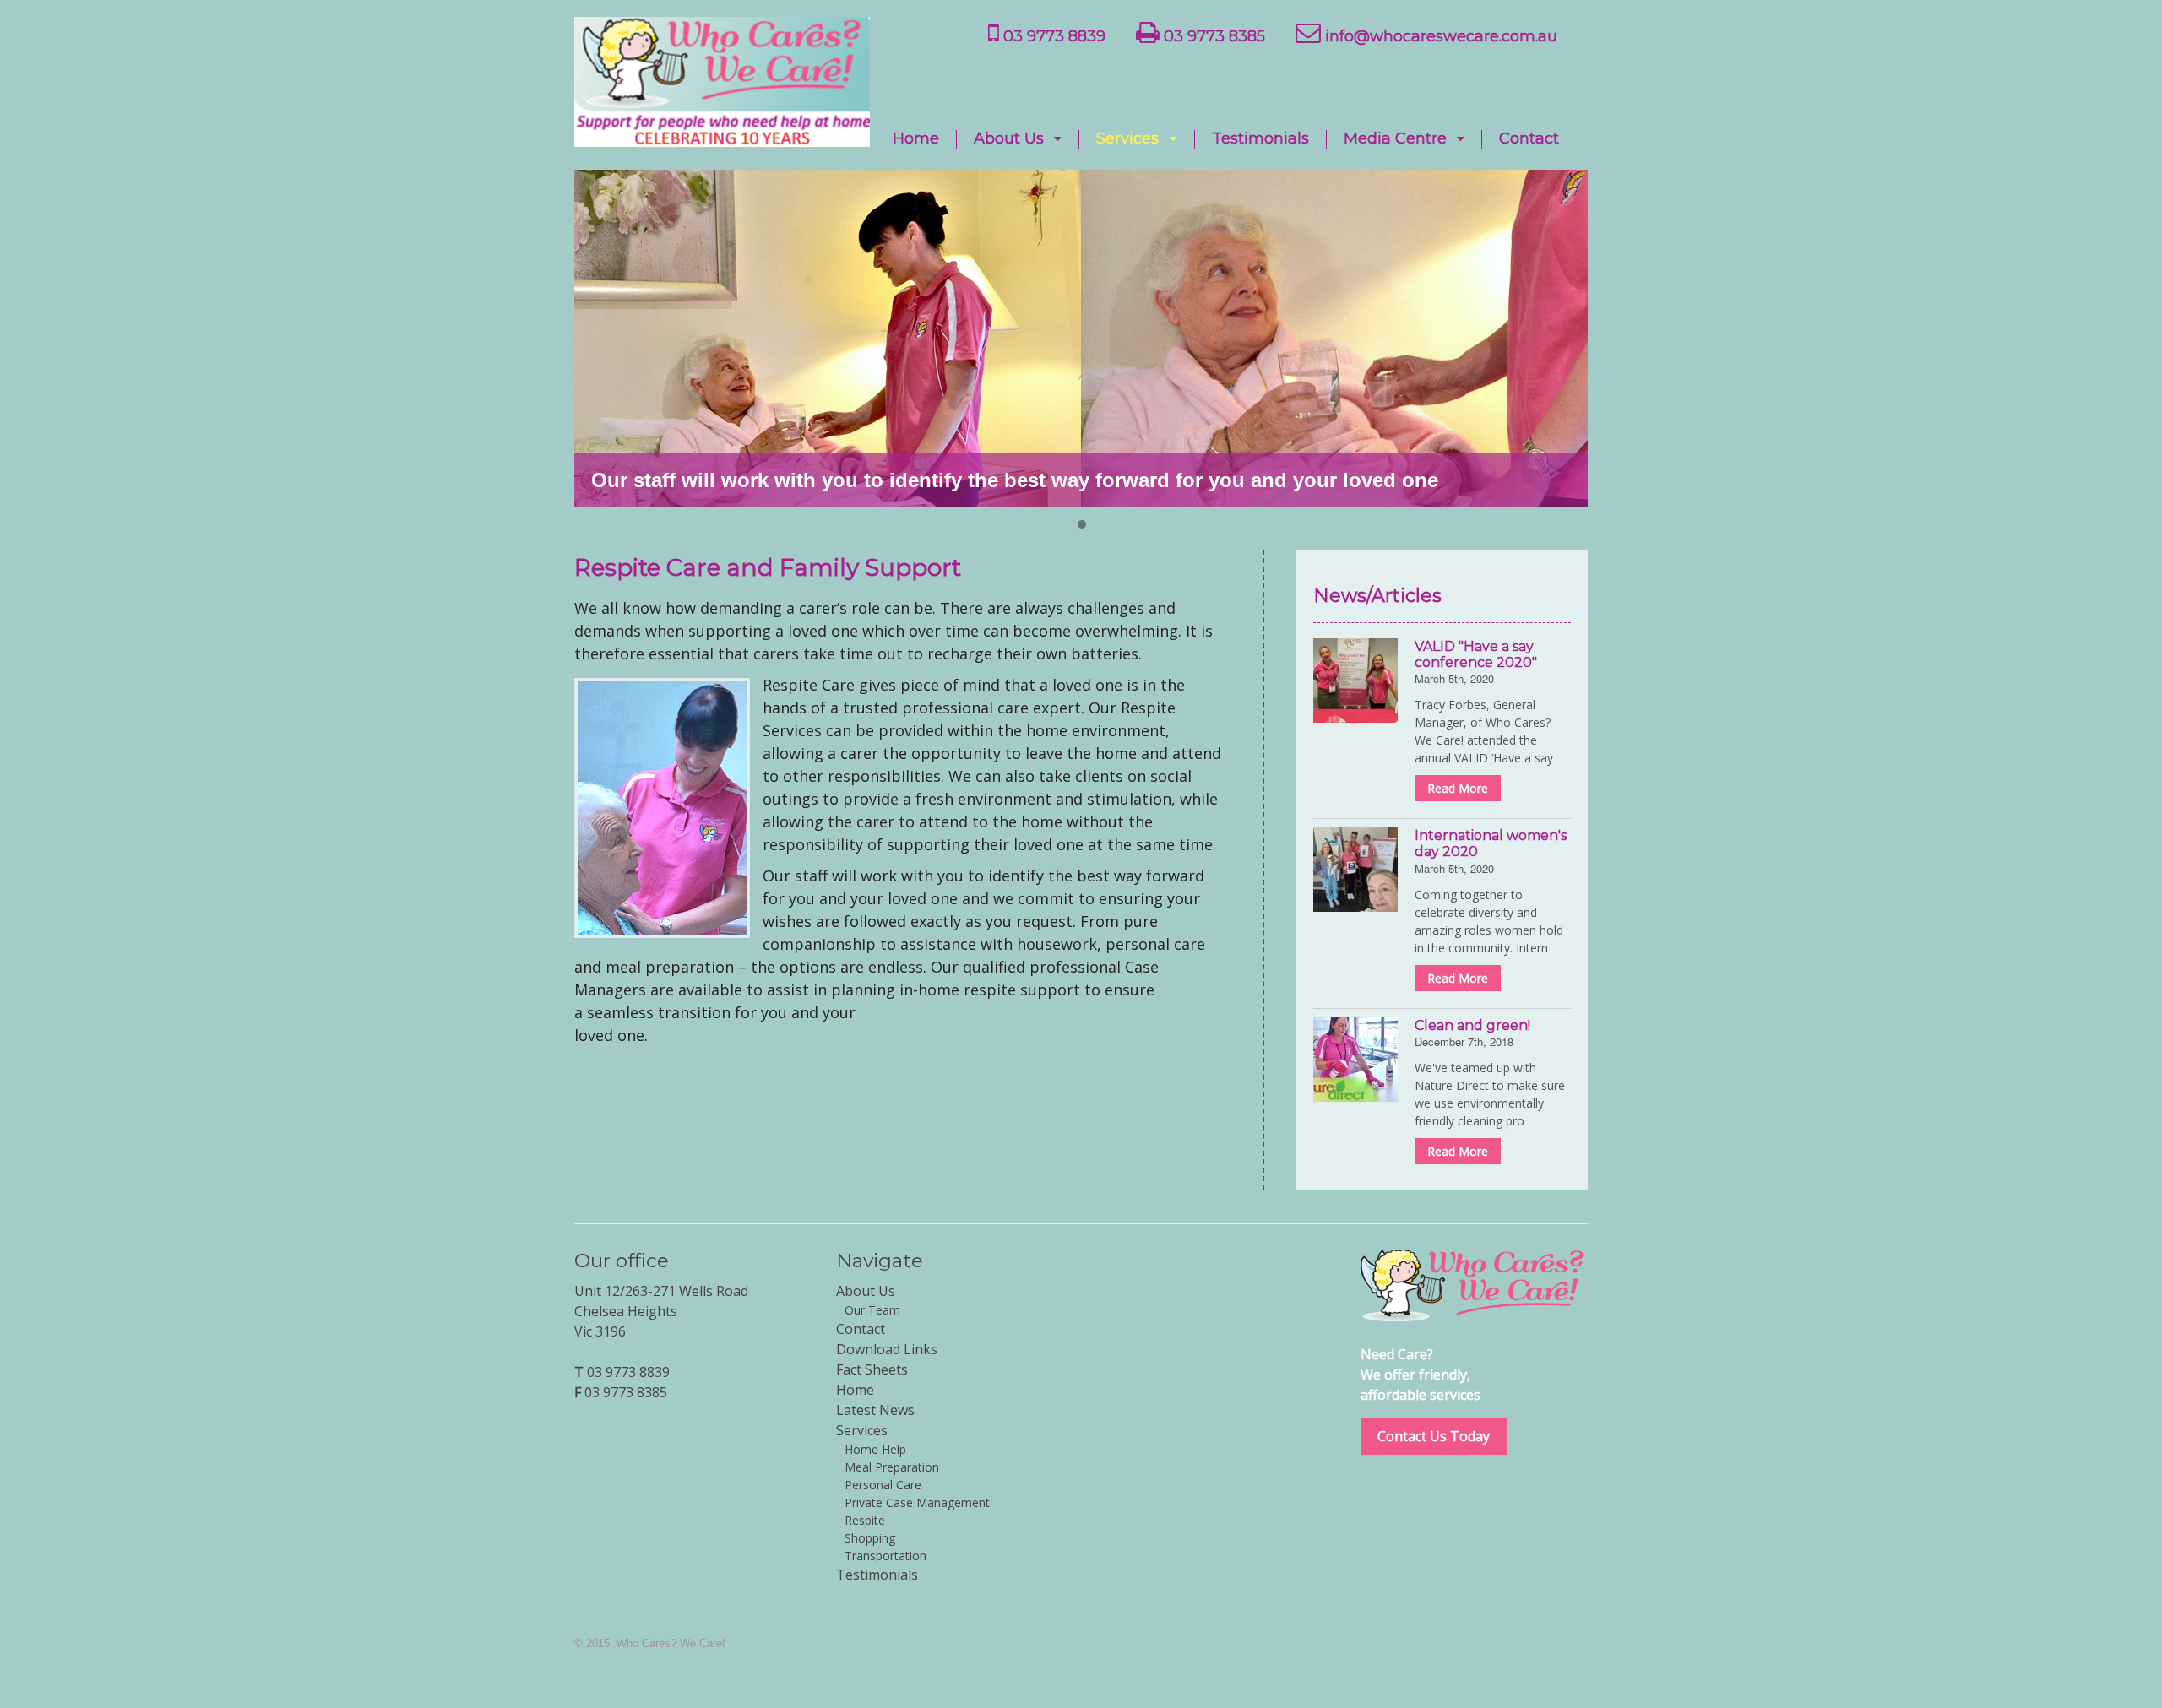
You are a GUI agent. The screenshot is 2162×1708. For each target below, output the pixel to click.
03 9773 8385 (1212, 36)
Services (1127, 139)
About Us (1009, 139)
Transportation (885, 1556)
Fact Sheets (872, 1369)
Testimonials (1260, 139)
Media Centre (1395, 139)
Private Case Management (917, 1502)
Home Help (875, 1449)
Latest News (875, 1410)
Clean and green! (1472, 1025)
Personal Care (883, 1485)
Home (916, 139)
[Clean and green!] (1355, 1060)
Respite (865, 1520)
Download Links (887, 1349)
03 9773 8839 (1052, 36)
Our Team (872, 1310)
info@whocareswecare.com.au (1439, 36)
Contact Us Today (1434, 1436)
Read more (1458, 788)
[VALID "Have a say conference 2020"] (1355, 680)
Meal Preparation (892, 1467)
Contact (1529, 139)
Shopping (870, 1538)
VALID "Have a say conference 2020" (1476, 654)
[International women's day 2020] (1355, 870)
